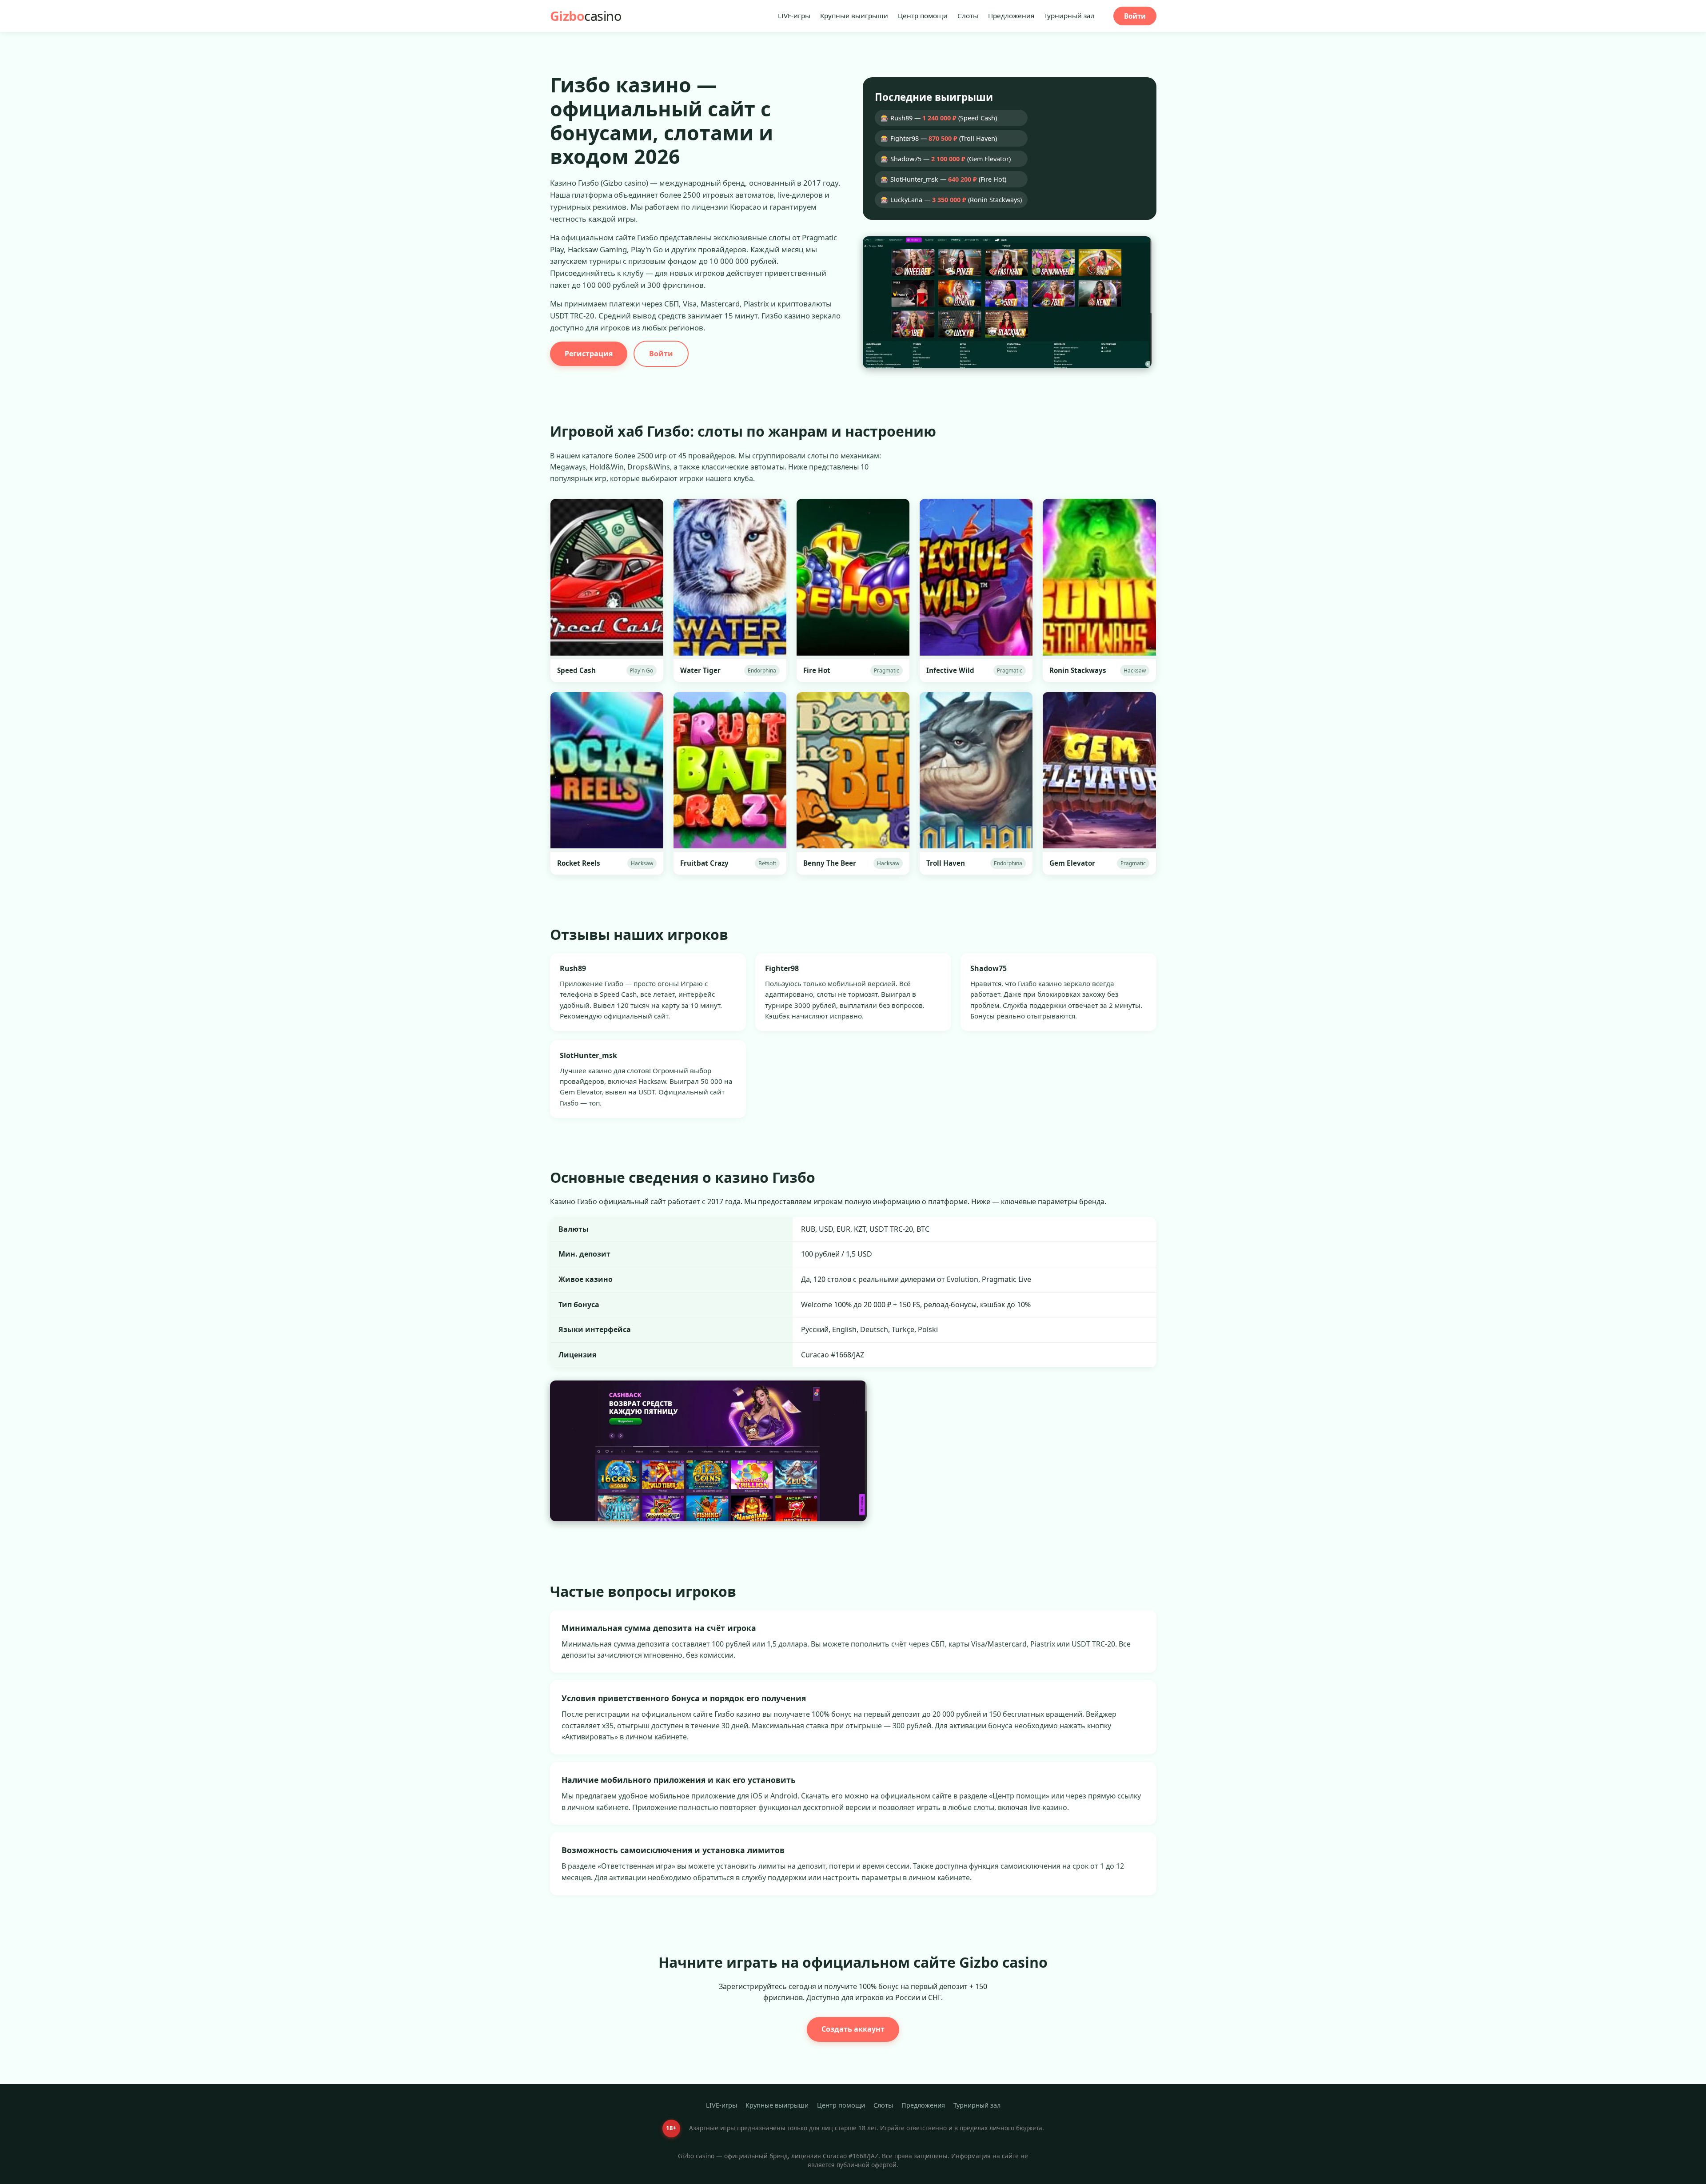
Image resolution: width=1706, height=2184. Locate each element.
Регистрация (589, 354)
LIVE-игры (794, 16)
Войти (1135, 16)
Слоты (968, 16)
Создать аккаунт (853, 2029)
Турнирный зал (1069, 16)
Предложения (1011, 16)
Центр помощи (923, 16)
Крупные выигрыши (854, 16)
